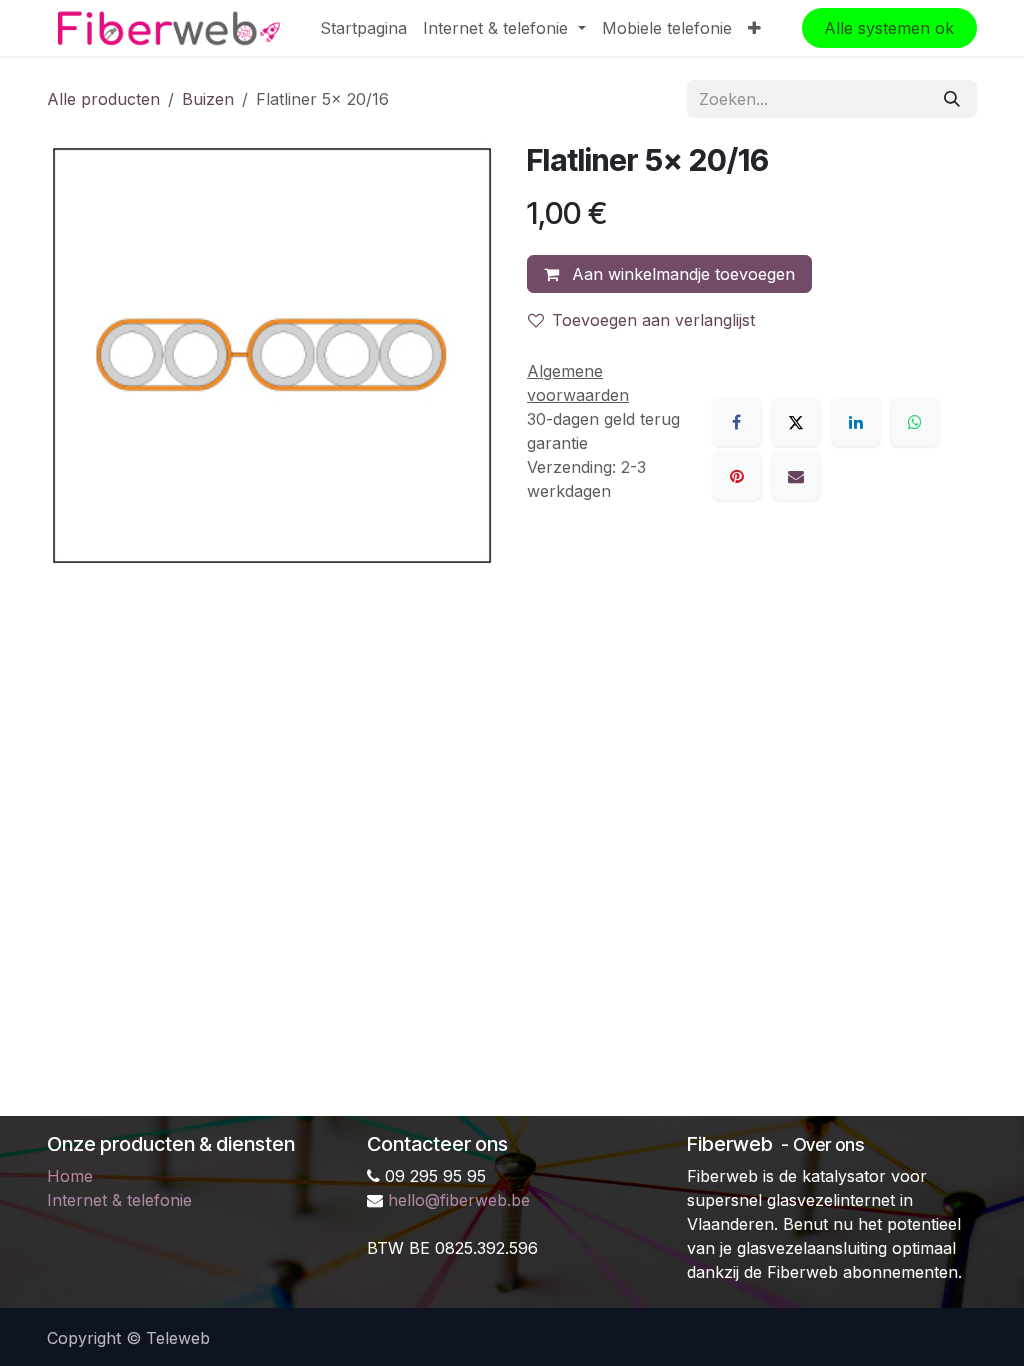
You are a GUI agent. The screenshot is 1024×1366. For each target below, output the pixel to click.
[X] (796, 422)
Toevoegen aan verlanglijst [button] (653, 320)
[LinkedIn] (856, 422)
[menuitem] (363, 28)
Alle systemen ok (889, 28)
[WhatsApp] (915, 422)
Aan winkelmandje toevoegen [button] (681, 274)
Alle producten (103, 99)
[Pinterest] (737, 476)
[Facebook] (737, 422)
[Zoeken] (952, 99)
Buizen (208, 99)
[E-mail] (796, 476)
